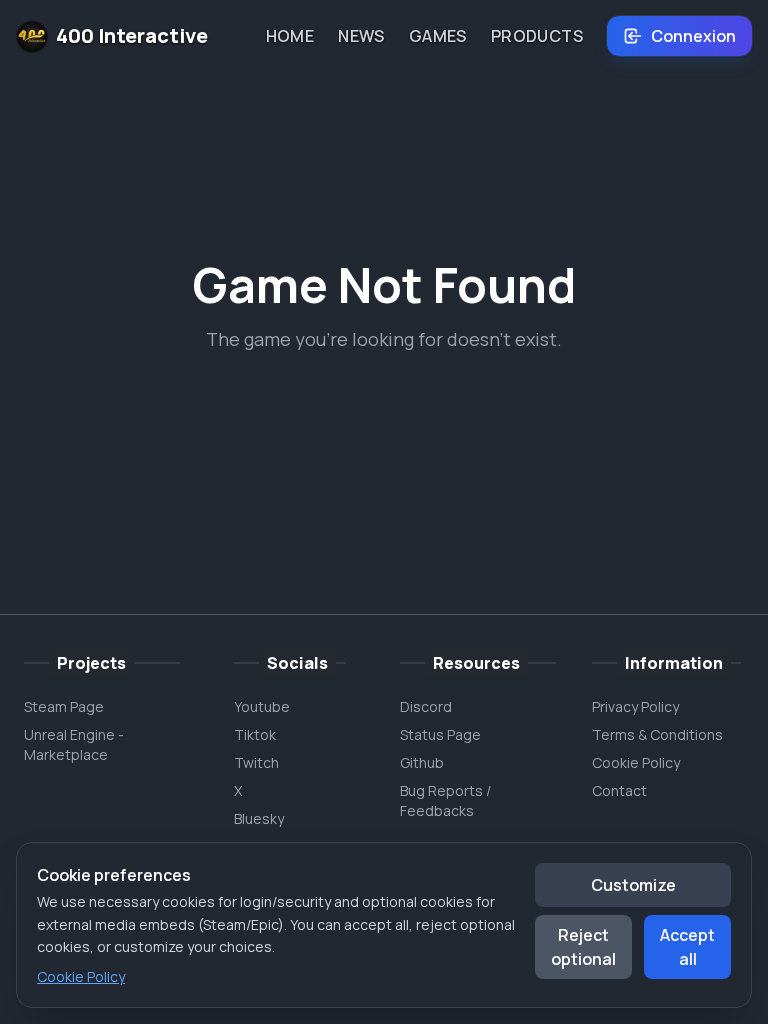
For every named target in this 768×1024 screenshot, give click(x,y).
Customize (633, 885)
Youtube (262, 706)
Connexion (693, 36)
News (361, 36)
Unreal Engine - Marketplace (74, 744)
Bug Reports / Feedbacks (445, 800)
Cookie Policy (636, 762)
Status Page (440, 734)
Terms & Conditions (657, 734)
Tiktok (255, 734)
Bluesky (259, 818)
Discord (426, 706)
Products (537, 36)
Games (438, 36)
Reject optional (583, 947)
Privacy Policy (635, 706)
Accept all (687, 947)
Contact (619, 790)
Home (290, 36)
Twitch (256, 762)
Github (422, 762)
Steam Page (64, 706)
